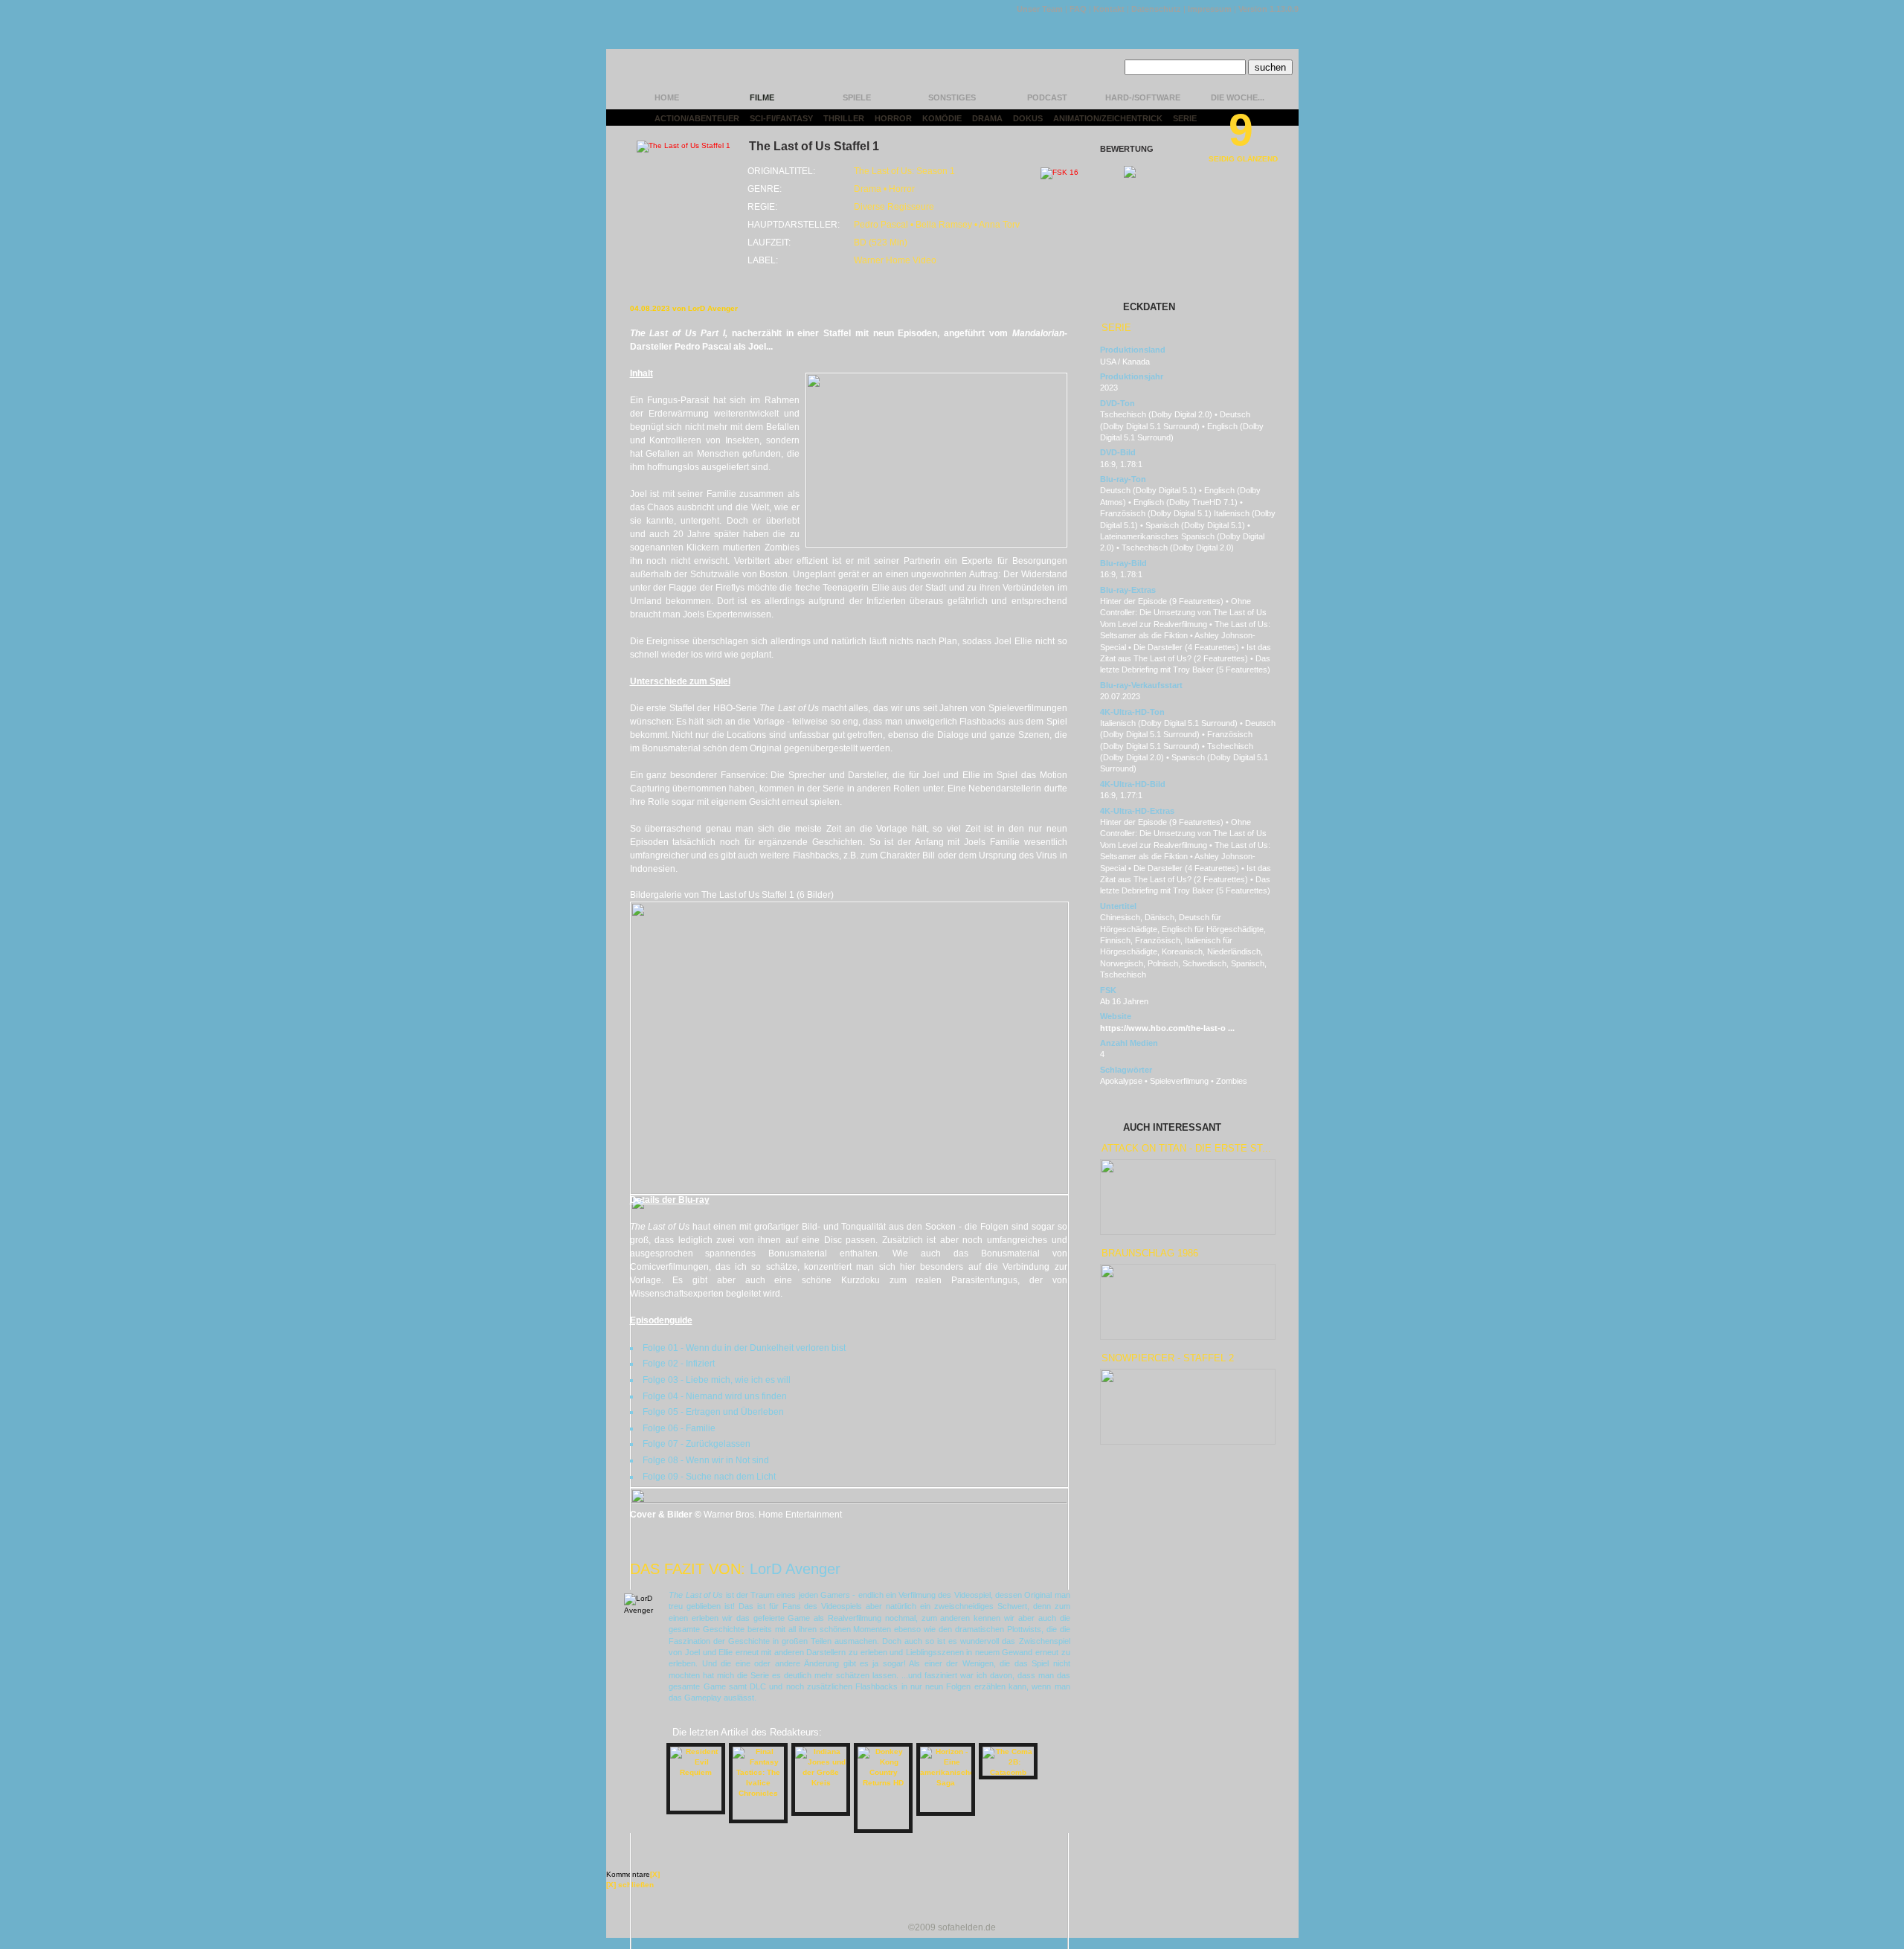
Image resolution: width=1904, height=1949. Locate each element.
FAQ (1078, 9)
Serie (1185, 118)
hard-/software (1143, 97)
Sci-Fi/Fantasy (781, 118)
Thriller (844, 118)
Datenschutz (1156, 9)
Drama (987, 118)
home (667, 97)
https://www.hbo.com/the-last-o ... (1167, 1028)
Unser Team (1040, 9)
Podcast (1047, 97)
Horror (893, 118)
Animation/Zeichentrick (1108, 118)
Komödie (942, 118)
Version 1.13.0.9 (1268, 9)
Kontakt (1109, 9)
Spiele (857, 97)
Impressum (1210, 9)
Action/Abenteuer (697, 118)
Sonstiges (952, 97)
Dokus (1028, 118)
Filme (762, 97)
